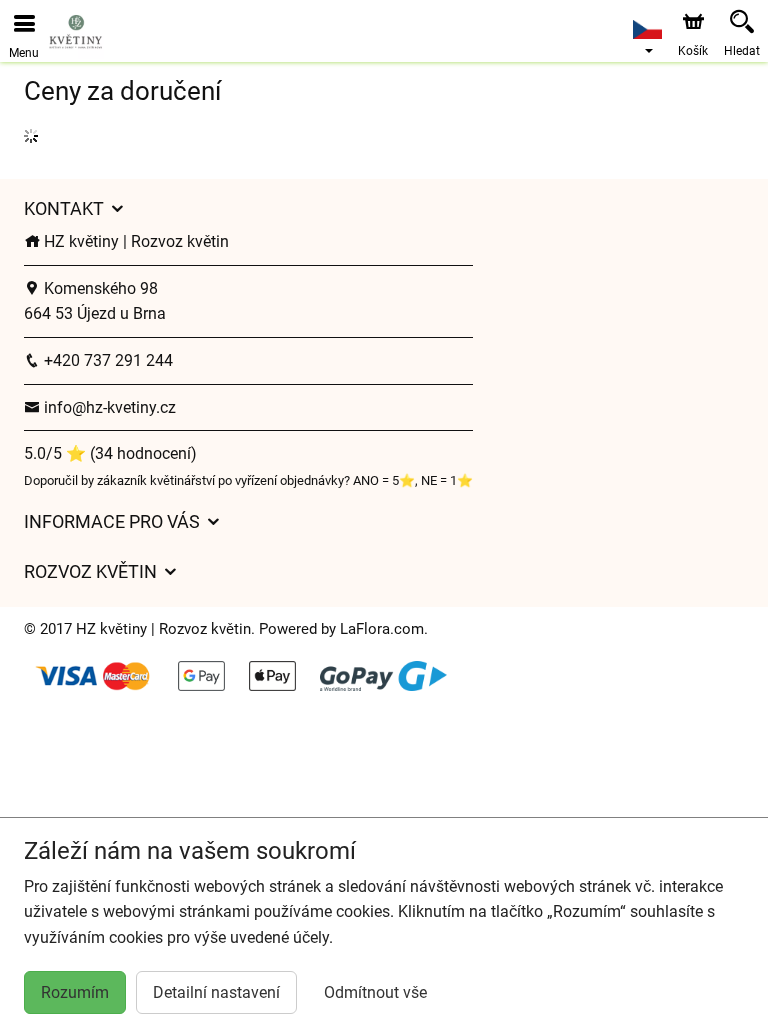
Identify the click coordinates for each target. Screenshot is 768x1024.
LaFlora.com (382, 629)
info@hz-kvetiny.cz (108, 407)
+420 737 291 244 (106, 360)
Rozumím (75, 992)
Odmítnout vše (375, 992)
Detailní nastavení (216, 992)
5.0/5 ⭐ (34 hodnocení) (110, 453)
